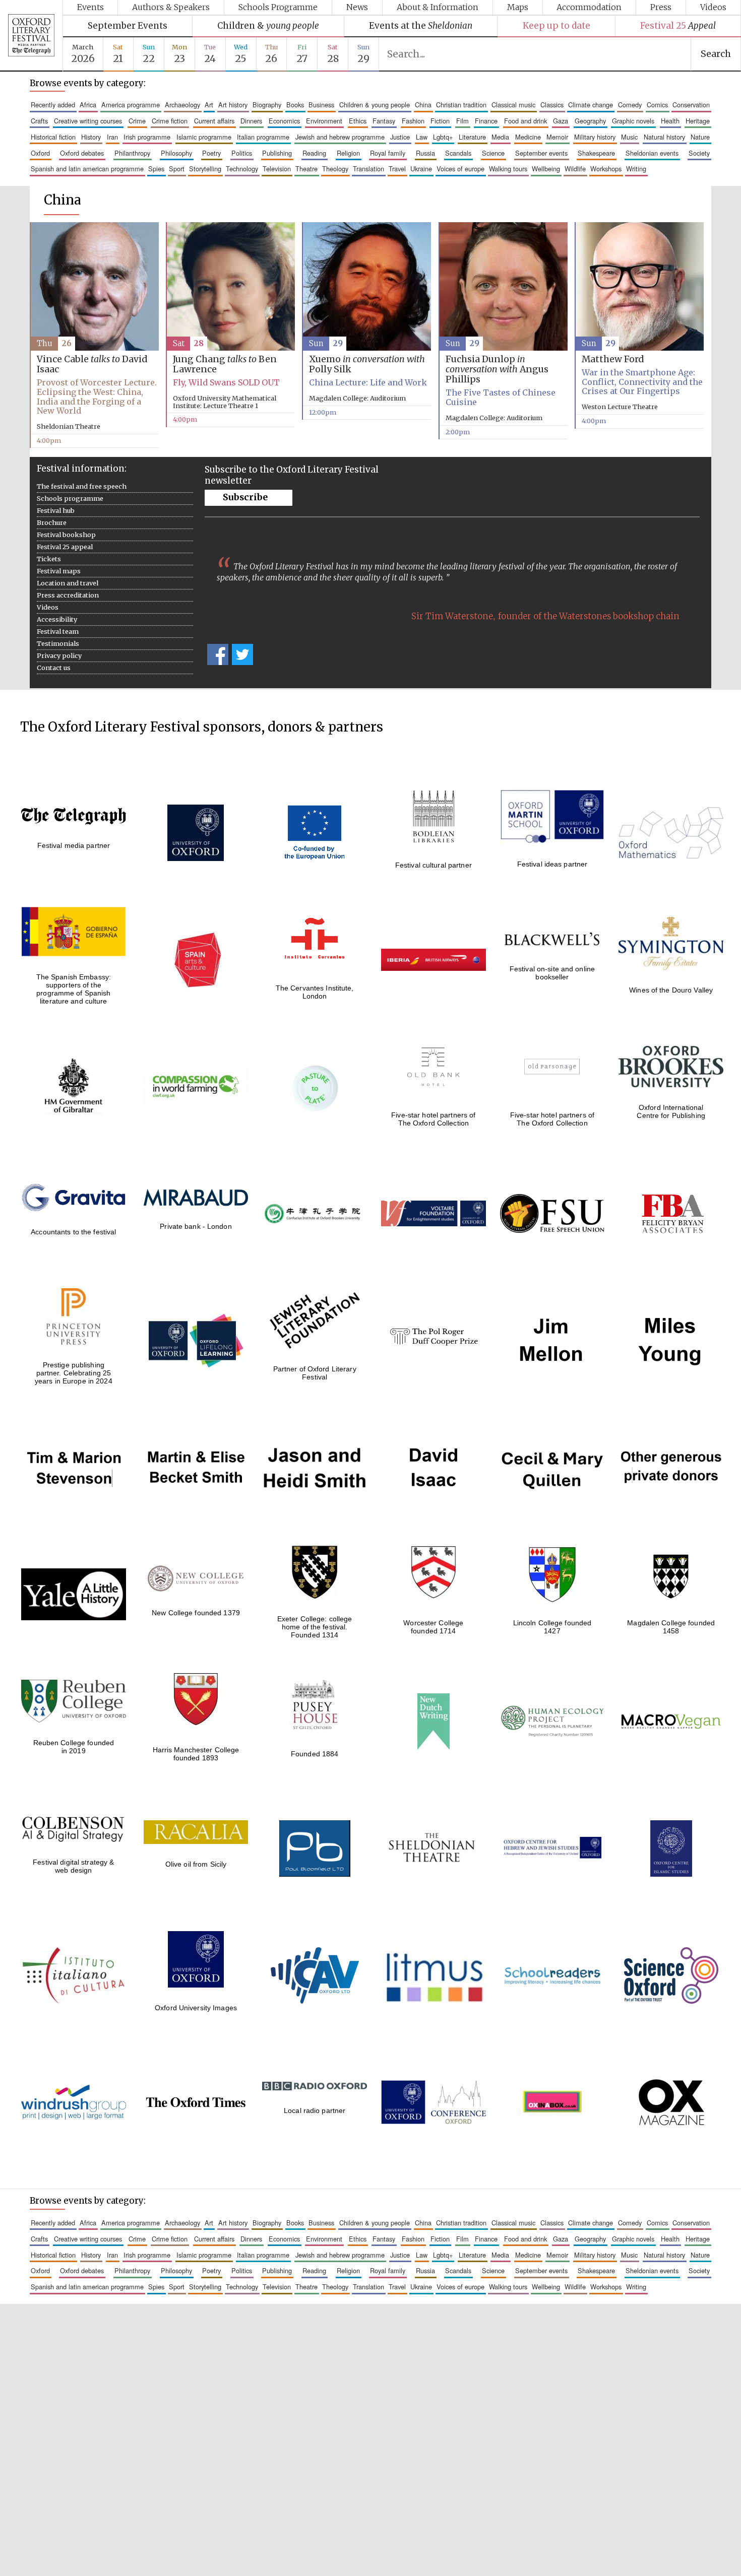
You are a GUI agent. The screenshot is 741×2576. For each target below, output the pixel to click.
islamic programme (204, 137)
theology (335, 169)
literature (472, 137)
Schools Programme (278, 7)
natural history (664, 137)
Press (661, 7)
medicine (528, 137)
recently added (53, 105)
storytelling (205, 169)
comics (657, 105)
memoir (557, 137)
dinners (251, 121)
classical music (513, 105)
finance (486, 121)
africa (88, 105)
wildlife (575, 169)
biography (267, 105)
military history (595, 137)
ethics (358, 121)
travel (397, 169)
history (91, 137)
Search (716, 54)
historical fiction (53, 137)
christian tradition (461, 105)
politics (242, 153)
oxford (40, 153)
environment (324, 121)
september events (541, 153)
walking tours (508, 169)
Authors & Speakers (171, 7)
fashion (413, 121)
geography (590, 121)
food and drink (526, 121)
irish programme (147, 137)
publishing (277, 153)
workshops (606, 169)
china (423, 105)
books (295, 105)
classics (552, 105)
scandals (458, 153)
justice (400, 137)
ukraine (421, 169)
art (209, 105)
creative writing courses (88, 121)
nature (700, 137)
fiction (440, 121)
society (699, 153)
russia (425, 153)
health (670, 121)
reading (314, 153)
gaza (561, 121)
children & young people (375, 105)
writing (636, 169)
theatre (306, 169)
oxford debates (82, 153)
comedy (630, 105)
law (422, 137)
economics (284, 121)
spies (156, 169)
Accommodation (589, 7)
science (493, 153)
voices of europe (460, 169)
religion (348, 153)
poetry (211, 153)
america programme (131, 105)
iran (112, 137)
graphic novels (633, 121)
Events (90, 7)
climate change (591, 105)
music (629, 137)
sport (177, 169)
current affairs (214, 121)
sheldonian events (652, 153)
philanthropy (132, 153)
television (277, 169)
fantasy (384, 121)
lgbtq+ (443, 137)
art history (233, 105)
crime (137, 121)
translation (368, 169)
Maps (518, 7)
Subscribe (245, 497)
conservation (691, 105)
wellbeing (546, 169)
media (500, 137)
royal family (388, 153)
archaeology (182, 105)
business (321, 105)
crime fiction (170, 121)
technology (242, 169)
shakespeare (596, 153)
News (357, 7)
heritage (698, 121)
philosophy (176, 153)
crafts (39, 121)
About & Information (438, 7)
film (462, 121)
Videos (713, 7)
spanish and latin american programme (87, 169)
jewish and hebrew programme (340, 137)
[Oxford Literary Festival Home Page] (31, 36)
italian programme (263, 137)
